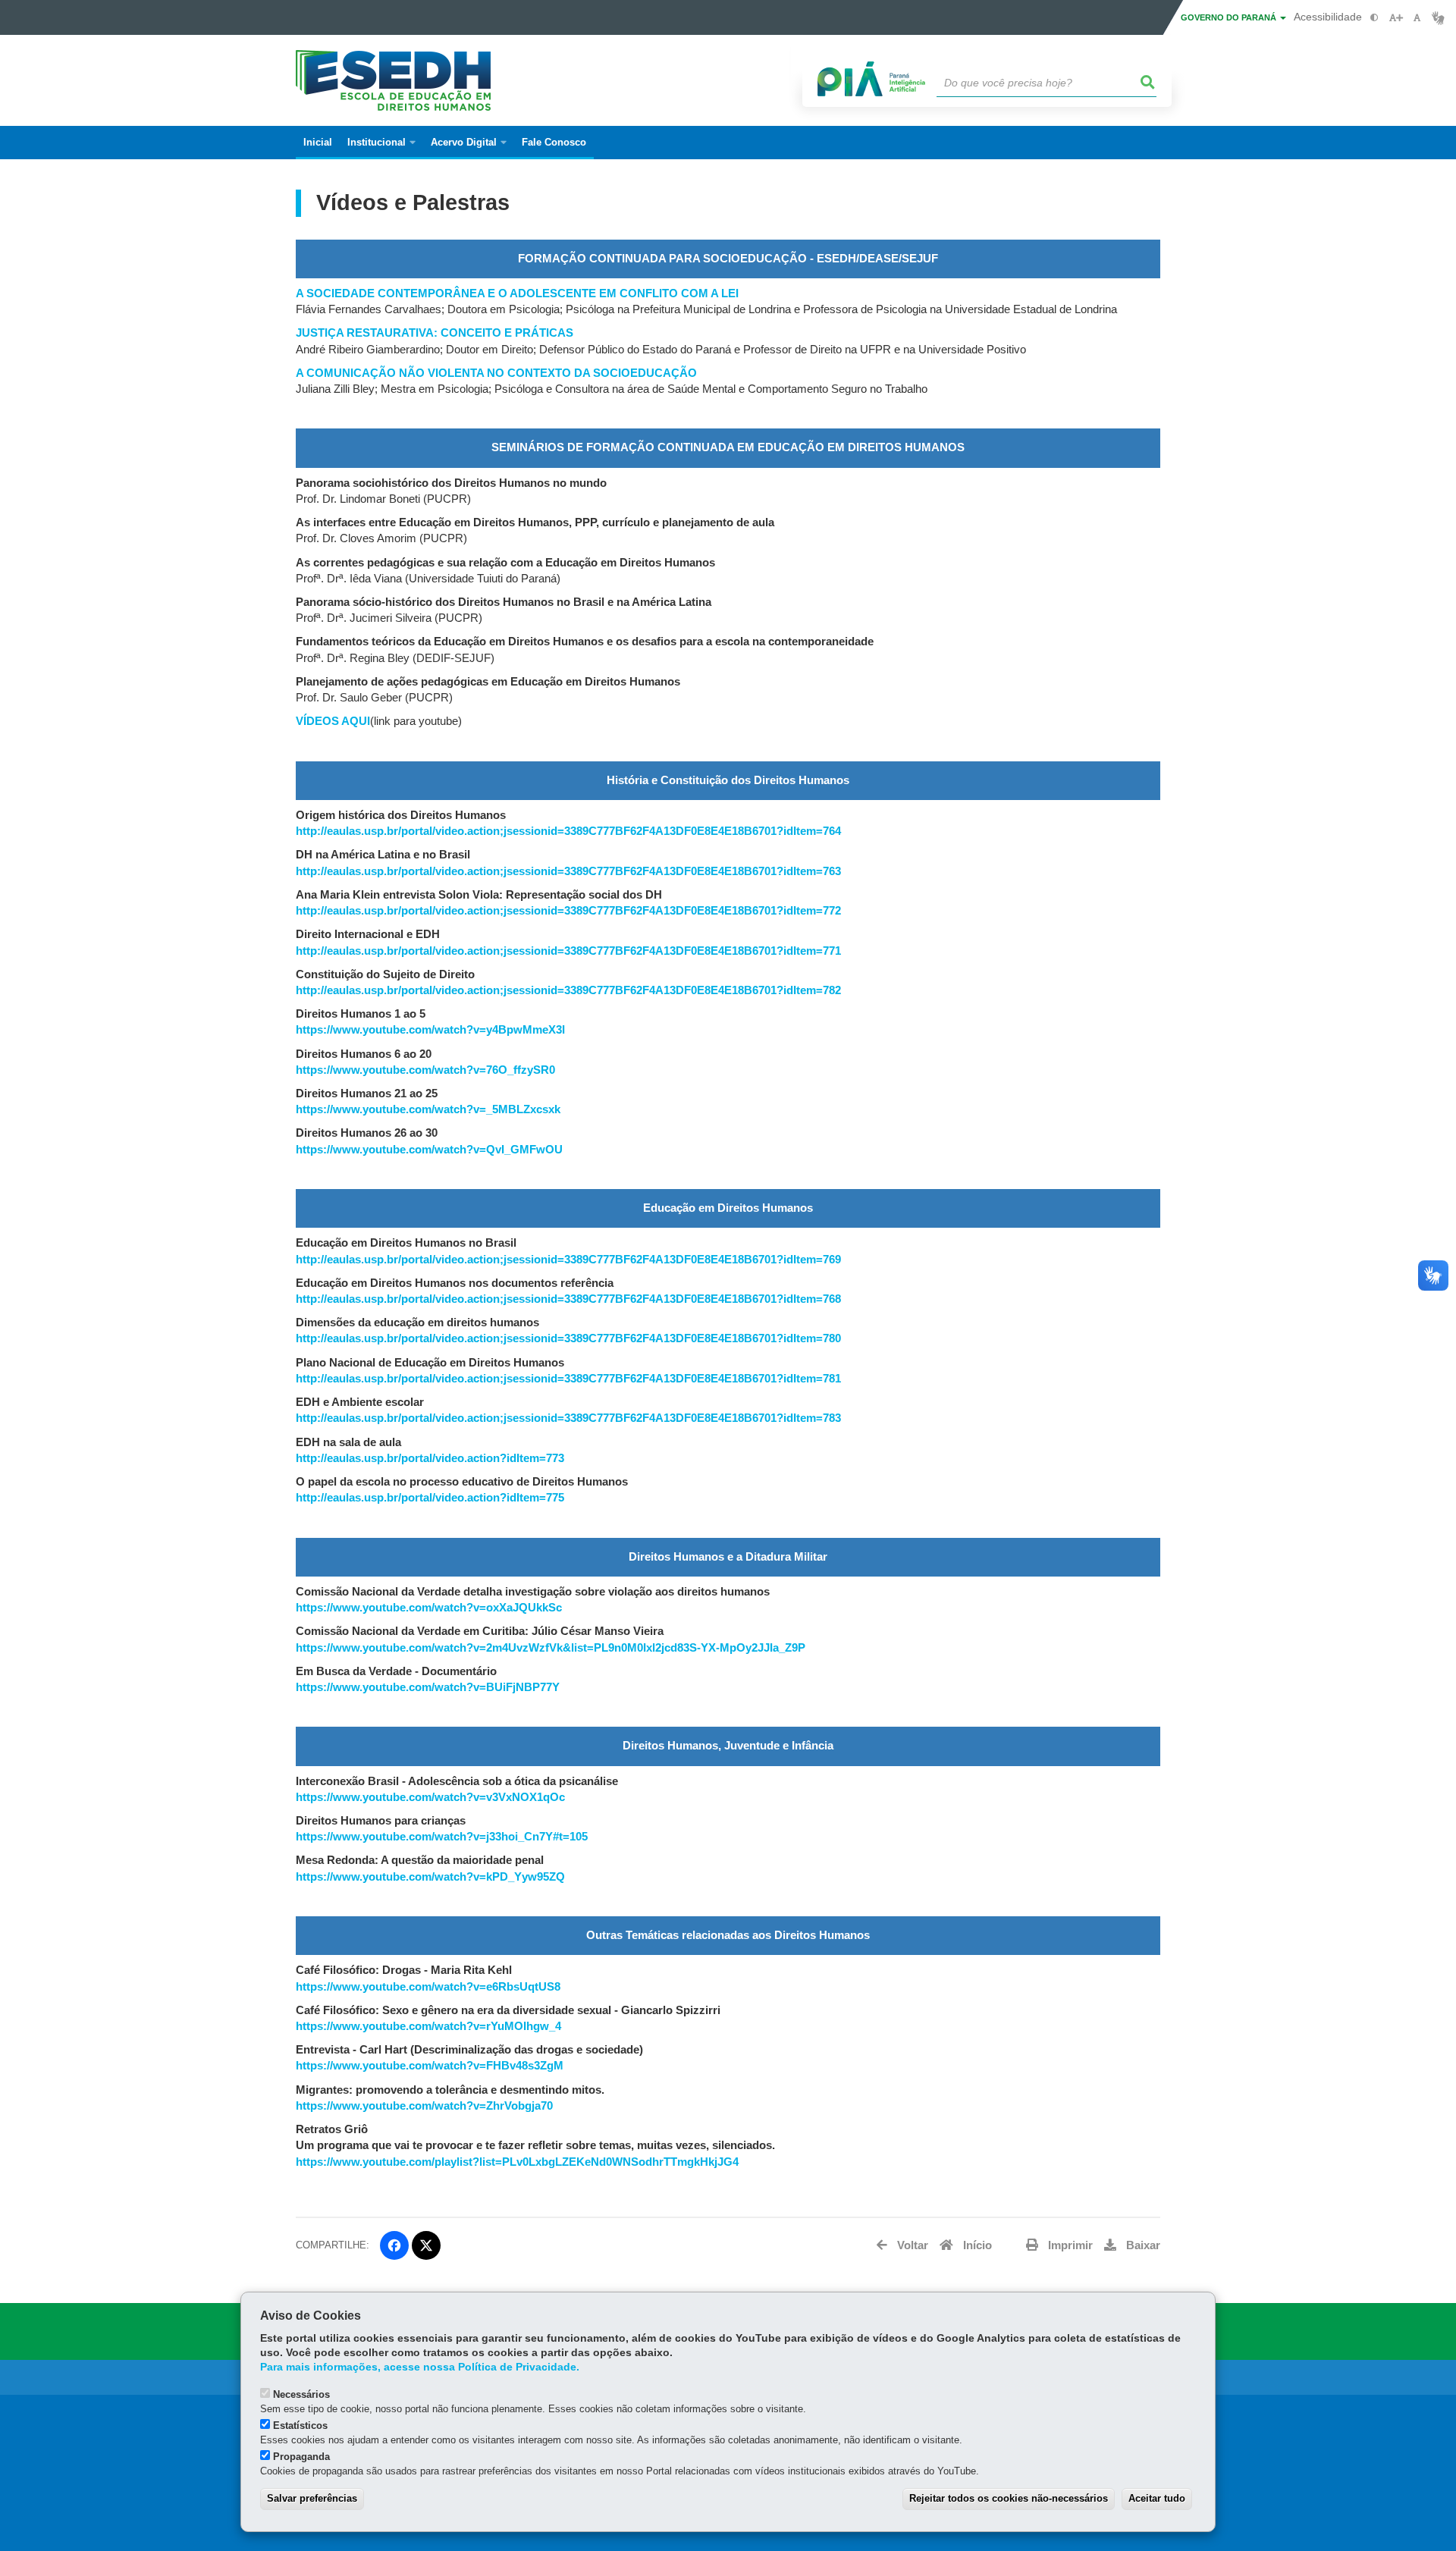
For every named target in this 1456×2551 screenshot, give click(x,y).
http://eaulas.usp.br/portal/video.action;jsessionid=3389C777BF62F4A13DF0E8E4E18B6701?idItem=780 (568, 1338)
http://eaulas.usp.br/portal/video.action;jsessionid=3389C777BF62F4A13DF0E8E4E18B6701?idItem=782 (568, 990)
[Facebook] (394, 2245)
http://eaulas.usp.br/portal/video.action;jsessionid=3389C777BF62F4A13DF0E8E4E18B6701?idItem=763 (568, 871)
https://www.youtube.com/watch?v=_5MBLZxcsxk (428, 1109)
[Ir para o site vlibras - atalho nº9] (1438, 18)
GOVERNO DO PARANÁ (1230, 17)
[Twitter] (426, 2245)
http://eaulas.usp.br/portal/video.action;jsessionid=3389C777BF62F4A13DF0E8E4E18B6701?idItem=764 (568, 831)
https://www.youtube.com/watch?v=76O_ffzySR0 (425, 1070)
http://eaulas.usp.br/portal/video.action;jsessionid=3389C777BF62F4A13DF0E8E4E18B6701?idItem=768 (568, 1299)
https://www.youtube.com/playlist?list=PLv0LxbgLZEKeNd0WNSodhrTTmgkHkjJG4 (517, 2162)
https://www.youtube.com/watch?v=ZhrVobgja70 (424, 2106)
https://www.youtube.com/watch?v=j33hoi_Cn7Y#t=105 (442, 1837)
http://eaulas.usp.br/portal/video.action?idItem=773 (430, 1458)
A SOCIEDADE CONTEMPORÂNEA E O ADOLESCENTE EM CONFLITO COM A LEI (517, 293)
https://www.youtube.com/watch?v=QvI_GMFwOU (429, 1150)
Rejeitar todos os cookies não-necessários (1009, 2498)
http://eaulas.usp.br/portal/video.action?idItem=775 (430, 1498)
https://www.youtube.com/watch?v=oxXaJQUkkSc (429, 1608)
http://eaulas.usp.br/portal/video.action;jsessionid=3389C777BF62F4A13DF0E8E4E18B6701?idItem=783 (568, 1418)
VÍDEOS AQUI (333, 721)
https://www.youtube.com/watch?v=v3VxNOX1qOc (430, 1797)
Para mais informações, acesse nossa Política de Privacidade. (420, 2367)
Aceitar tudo (1157, 2498)
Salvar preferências (312, 2498)
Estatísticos (300, 2425)
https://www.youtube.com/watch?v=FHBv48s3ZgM (430, 2066)
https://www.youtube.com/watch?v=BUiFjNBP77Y (428, 1687)
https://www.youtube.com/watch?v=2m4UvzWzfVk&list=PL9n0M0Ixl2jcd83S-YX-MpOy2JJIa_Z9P (551, 1648)
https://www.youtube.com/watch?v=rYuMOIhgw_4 (428, 2026)
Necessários (301, 2394)
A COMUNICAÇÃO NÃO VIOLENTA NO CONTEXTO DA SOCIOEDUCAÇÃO (496, 373)
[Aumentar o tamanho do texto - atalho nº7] (1396, 18)
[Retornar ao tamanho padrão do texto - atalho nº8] (1417, 18)
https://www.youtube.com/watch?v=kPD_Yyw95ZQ (430, 1877)
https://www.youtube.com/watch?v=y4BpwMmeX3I (430, 1030)
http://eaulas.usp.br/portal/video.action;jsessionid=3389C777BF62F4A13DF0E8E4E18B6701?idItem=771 (568, 951)
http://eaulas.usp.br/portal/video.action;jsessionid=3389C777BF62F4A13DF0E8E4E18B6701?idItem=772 (568, 911)
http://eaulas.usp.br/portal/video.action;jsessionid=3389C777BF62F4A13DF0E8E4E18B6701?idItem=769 (568, 1260)
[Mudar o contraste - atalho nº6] (1374, 18)
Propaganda (301, 2457)
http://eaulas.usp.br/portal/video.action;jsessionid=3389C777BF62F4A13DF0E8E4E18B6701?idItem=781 (568, 1379)
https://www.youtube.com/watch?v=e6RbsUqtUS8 (428, 1987)
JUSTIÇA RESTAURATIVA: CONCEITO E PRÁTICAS (435, 333)
